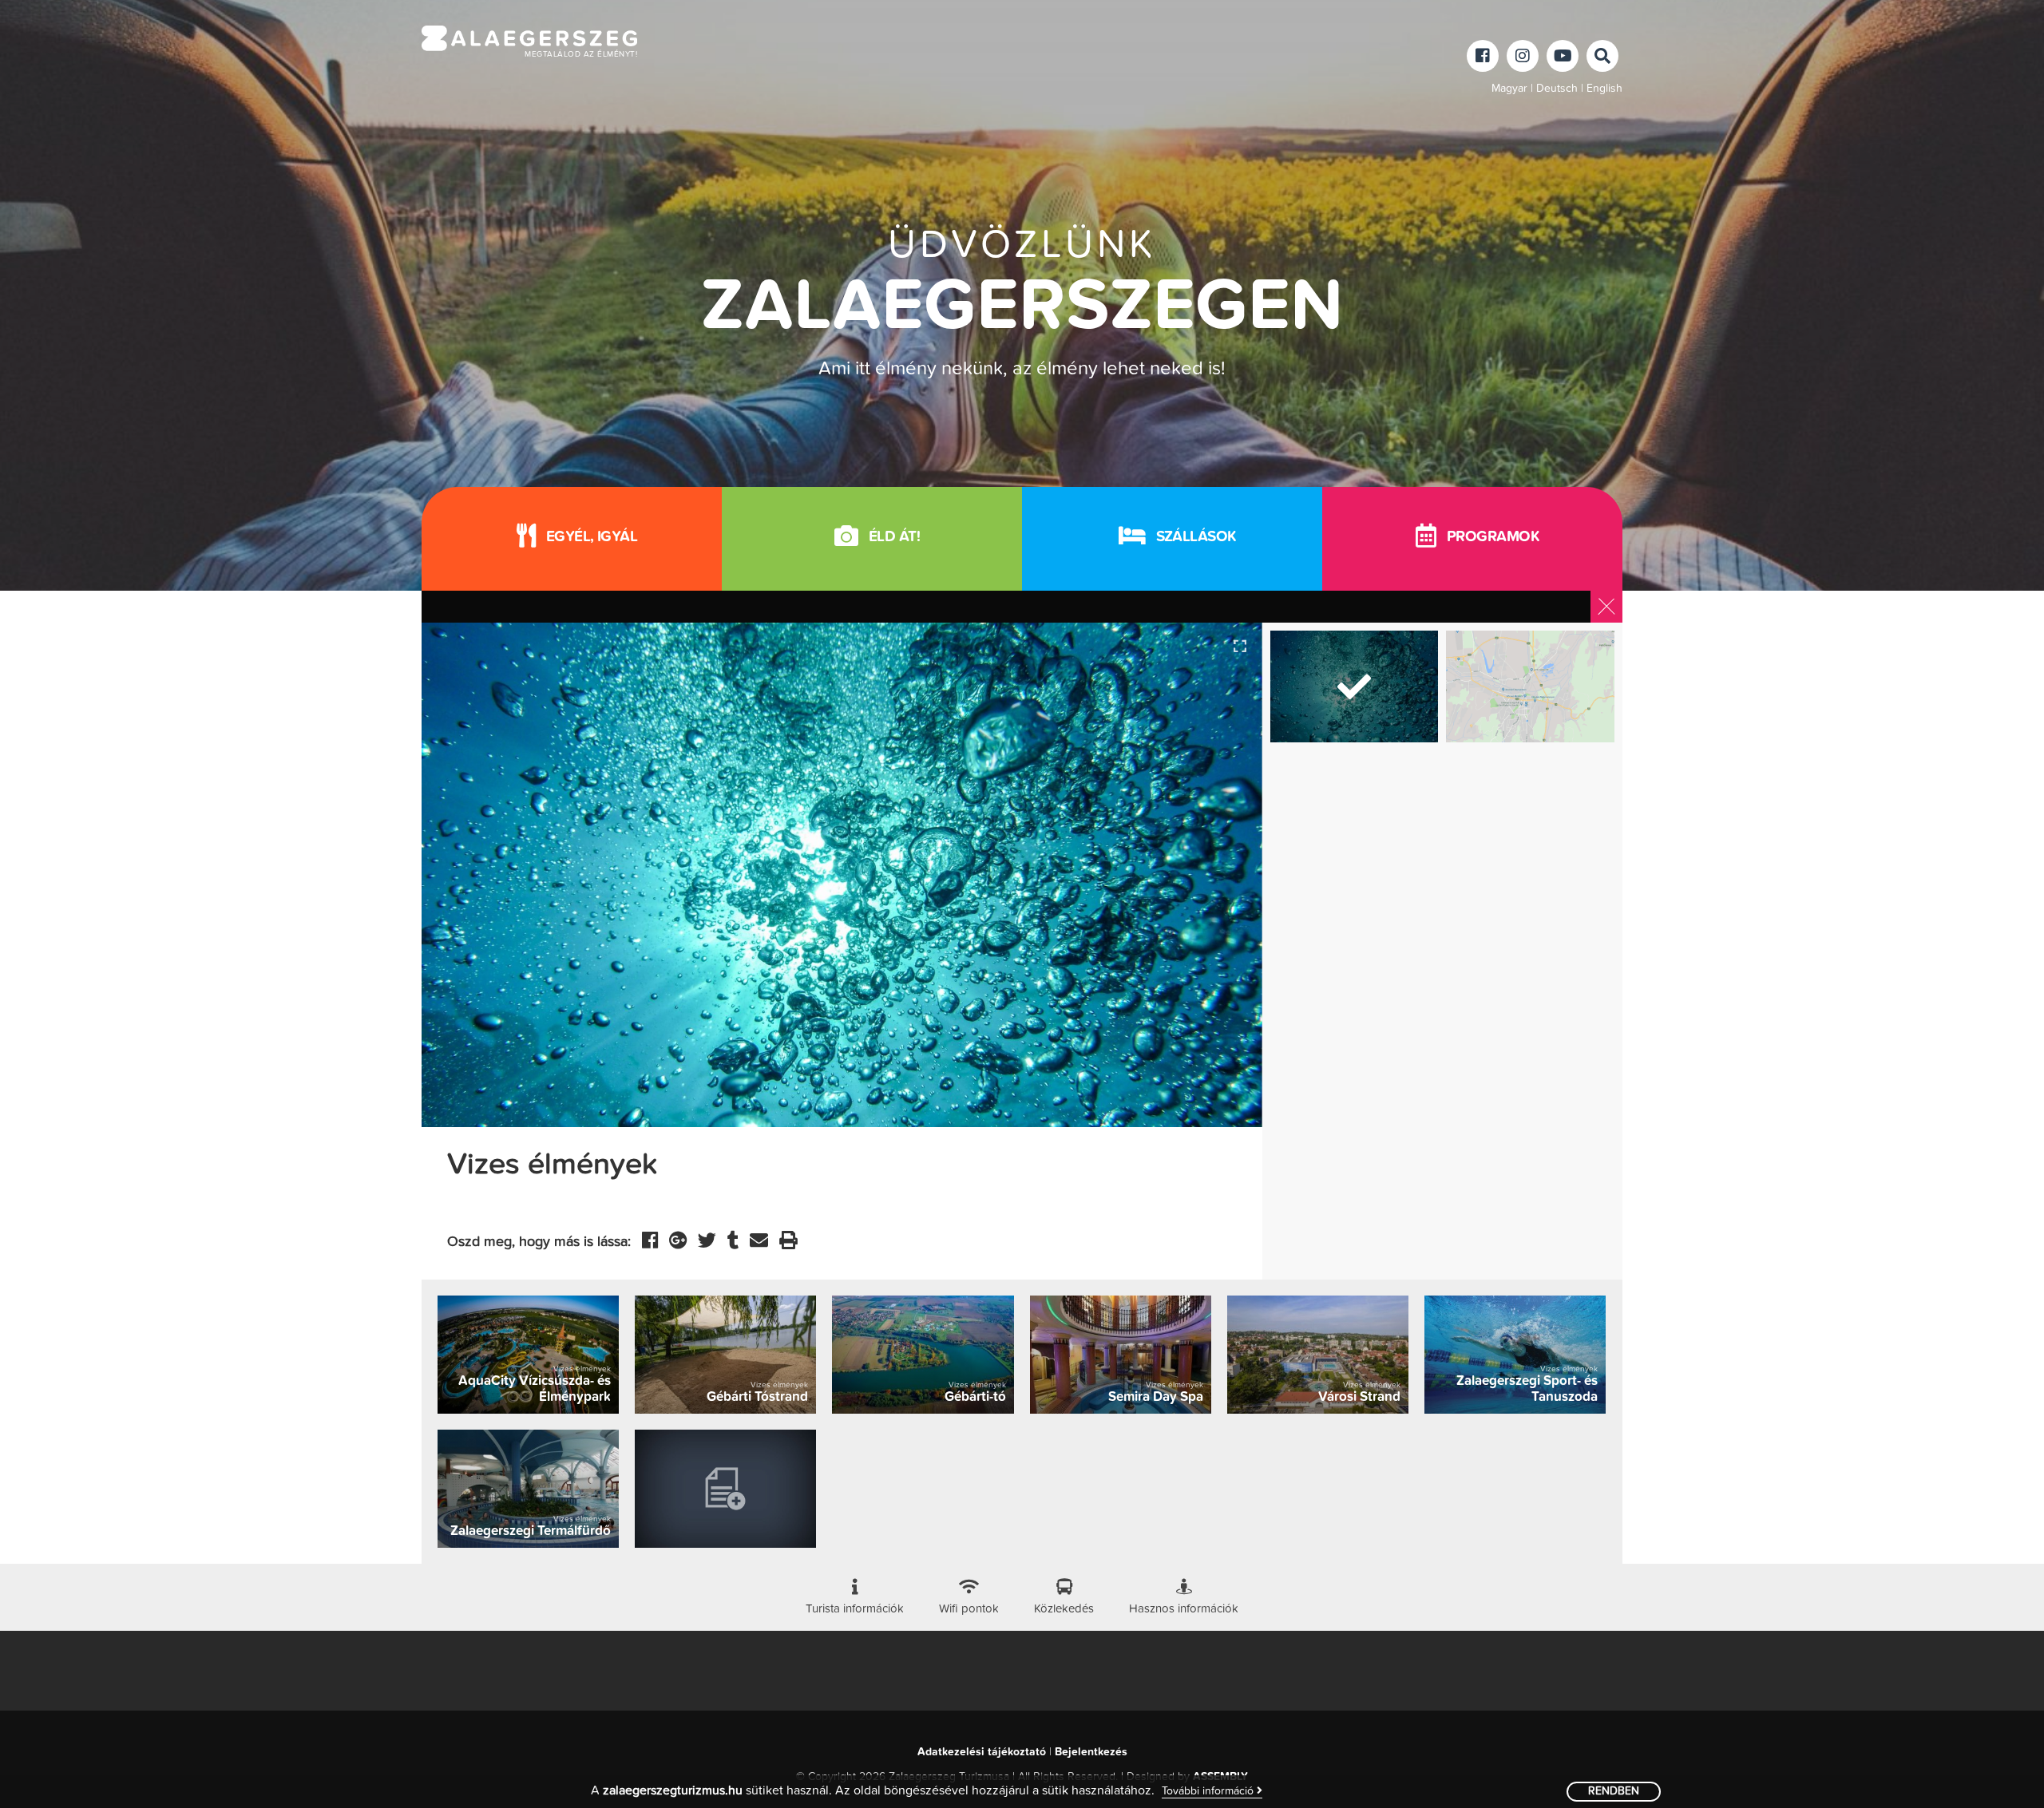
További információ (1209, 1791)
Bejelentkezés (1091, 1752)
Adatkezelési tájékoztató (982, 1752)
